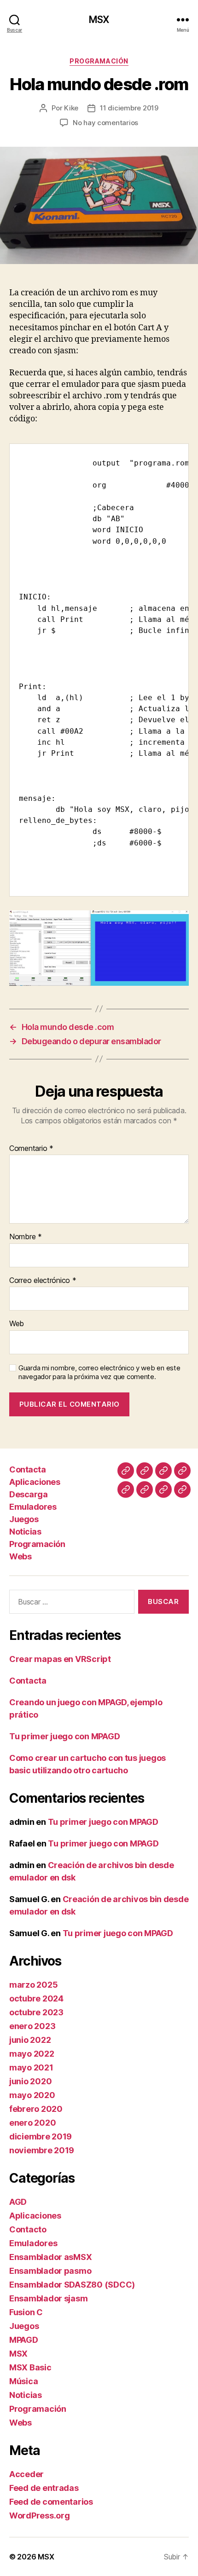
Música (23, 2381)
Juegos (24, 1519)
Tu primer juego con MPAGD (64, 1736)
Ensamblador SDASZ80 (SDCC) (72, 2285)
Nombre (26, 1237)
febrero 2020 (36, 2109)
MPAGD (24, 2340)
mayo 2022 (32, 2054)
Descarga (28, 1494)
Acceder (26, 2474)
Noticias (25, 1532)
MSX (99, 20)
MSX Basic (30, 2367)
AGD (18, 2202)
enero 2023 (32, 2026)
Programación (99, 61)
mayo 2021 (31, 2067)
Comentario (31, 1149)
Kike (71, 108)
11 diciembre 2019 (129, 108)
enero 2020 (32, 2123)
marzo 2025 (33, 1985)
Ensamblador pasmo (50, 2271)
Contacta (27, 1469)
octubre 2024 (36, 1998)
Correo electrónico (43, 1281)
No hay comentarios (105, 123)
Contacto (28, 2229)
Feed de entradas (44, 2488)
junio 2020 (30, 2081)
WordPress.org (40, 2516)
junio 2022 (30, 2040)
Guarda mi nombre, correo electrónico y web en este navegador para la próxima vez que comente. (99, 1372)
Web (17, 1324)
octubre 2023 (36, 2012)
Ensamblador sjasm (48, 2298)
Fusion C (26, 2312)
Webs (20, 1556)
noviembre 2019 (42, 2150)
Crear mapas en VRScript (60, 1659)
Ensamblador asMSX (50, 2257)
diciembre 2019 (41, 2136)
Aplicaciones (35, 1482)
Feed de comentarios (51, 2502)
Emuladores (33, 1507)
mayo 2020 (32, 2095)
